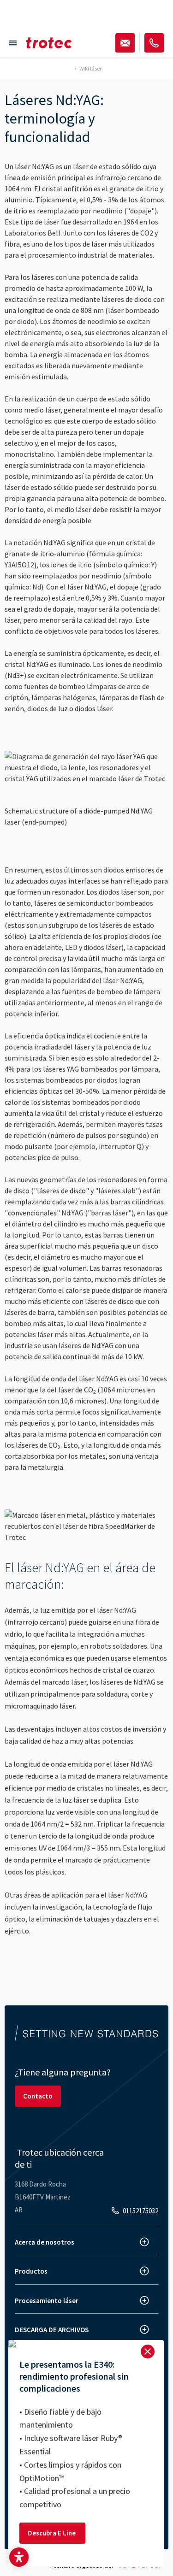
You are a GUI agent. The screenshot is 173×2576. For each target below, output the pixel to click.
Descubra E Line (52, 2533)
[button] (19, 2557)
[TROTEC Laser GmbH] (49, 43)
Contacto (38, 2096)
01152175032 (140, 2211)
